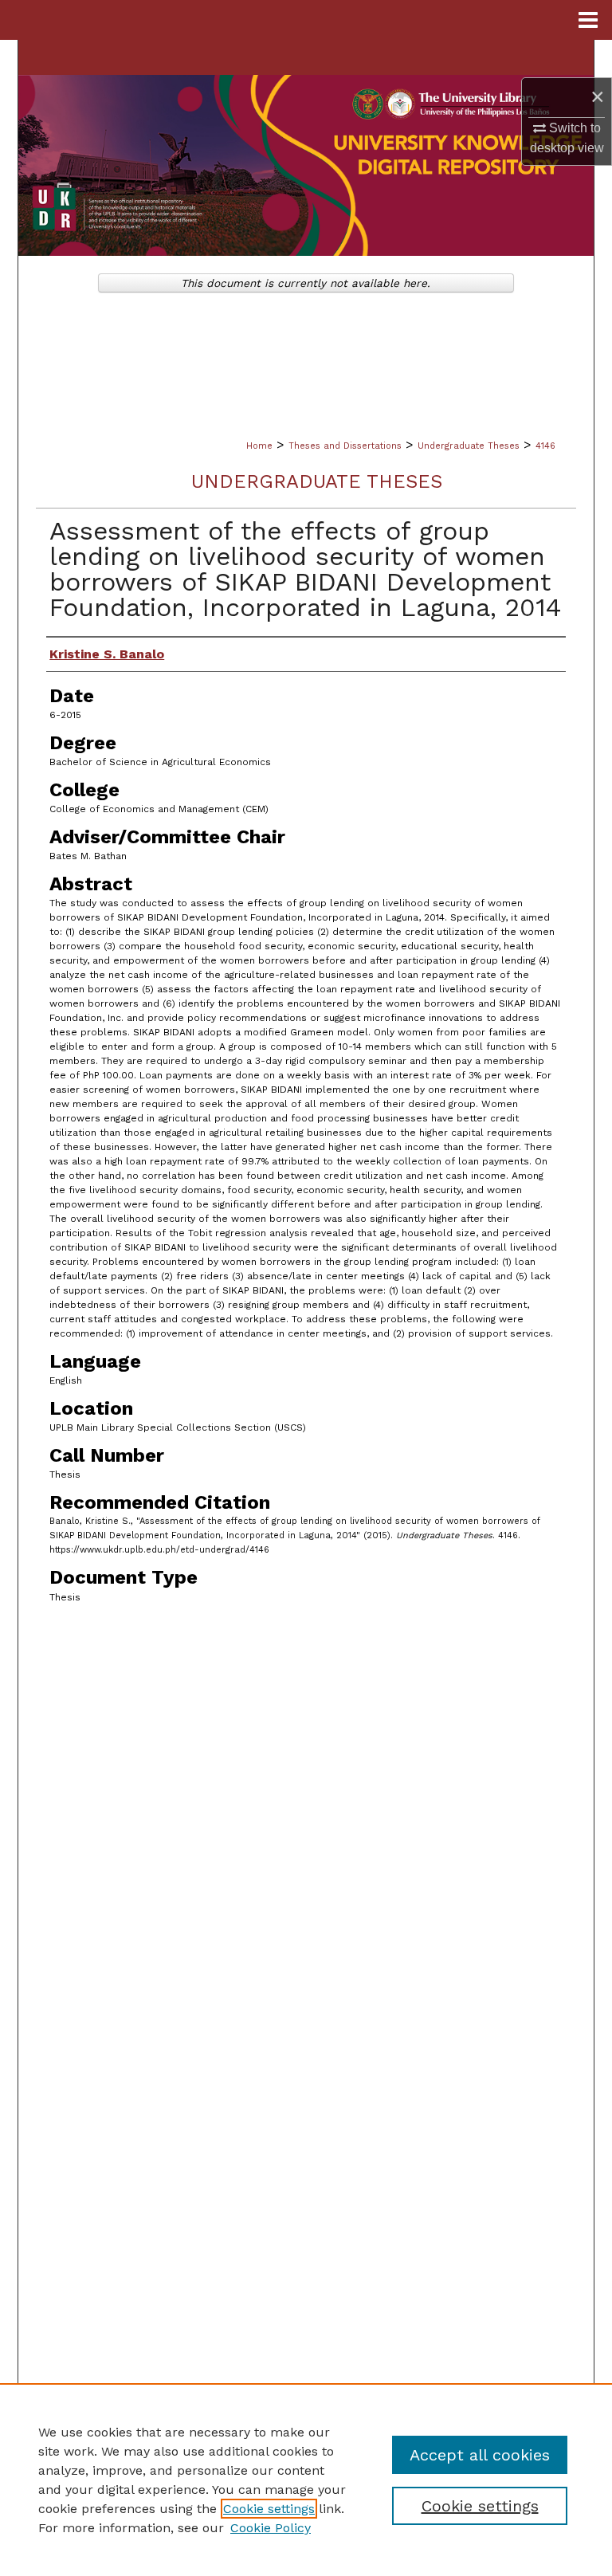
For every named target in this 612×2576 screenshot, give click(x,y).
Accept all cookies (480, 2455)
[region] (306, 2480)
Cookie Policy (271, 2528)
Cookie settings (269, 2509)
